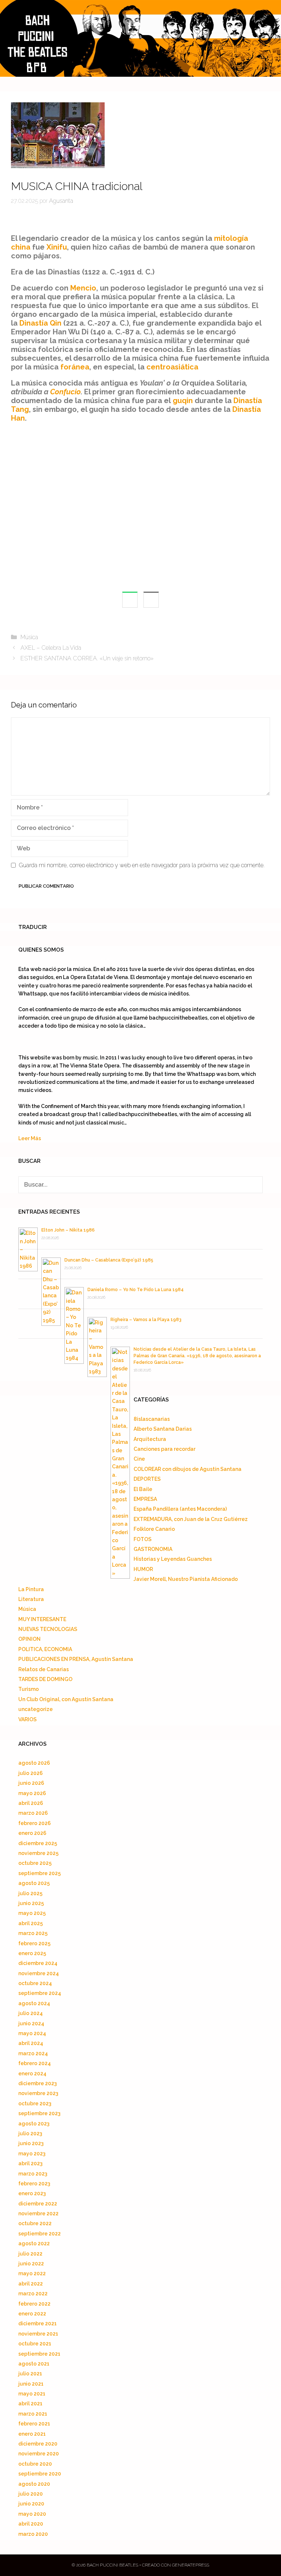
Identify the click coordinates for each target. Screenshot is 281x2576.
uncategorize (35, 1709)
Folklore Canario (154, 1529)
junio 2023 (31, 2143)
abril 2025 (31, 1923)
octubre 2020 (35, 2464)
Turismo (29, 1689)
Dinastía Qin (40, 323)
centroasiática (172, 367)
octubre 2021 (35, 2344)
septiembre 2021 (39, 2354)
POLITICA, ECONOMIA (45, 1649)
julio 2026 (31, 1773)
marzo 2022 (33, 2294)
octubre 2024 (35, 1983)
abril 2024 (31, 2043)
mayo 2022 (32, 2273)
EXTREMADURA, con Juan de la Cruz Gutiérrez (191, 1519)
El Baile (143, 1489)
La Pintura (31, 1589)
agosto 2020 (34, 2484)
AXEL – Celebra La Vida (51, 648)
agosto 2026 (34, 1763)
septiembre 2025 (40, 1873)
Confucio (65, 392)
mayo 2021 (32, 2394)
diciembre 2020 (38, 2444)
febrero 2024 (35, 2063)
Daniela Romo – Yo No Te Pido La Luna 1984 (136, 1290)
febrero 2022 (34, 2304)
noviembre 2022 (38, 2213)
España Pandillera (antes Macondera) (180, 1509)
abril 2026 (31, 1803)
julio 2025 (30, 1893)
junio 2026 (31, 1783)
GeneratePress (191, 2565)
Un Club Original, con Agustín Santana (66, 1699)
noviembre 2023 (38, 2093)
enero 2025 (32, 1953)
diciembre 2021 (38, 2323)
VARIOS (27, 1719)
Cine (139, 1459)
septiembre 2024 (40, 1993)
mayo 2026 (32, 1793)
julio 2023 (30, 2133)
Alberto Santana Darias (163, 1429)
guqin (183, 401)
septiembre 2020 (40, 2474)
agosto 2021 (34, 2364)
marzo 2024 (33, 2053)
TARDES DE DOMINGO (45, 1679)
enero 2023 (32, 2193)
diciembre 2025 (38, 1843)
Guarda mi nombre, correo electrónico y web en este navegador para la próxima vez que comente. (142, 865)
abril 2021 (30, 2404)
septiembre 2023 (39, 2113)
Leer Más (30, 1138)
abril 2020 (31, 2524)
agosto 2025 (34, 1883)
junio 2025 (31, 1903)
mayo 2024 (32, 2033)
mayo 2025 (32, 1913)
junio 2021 (31, 2384)
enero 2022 (32, 2314)
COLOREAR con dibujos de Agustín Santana (188, 1469)
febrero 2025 (34, 1943)
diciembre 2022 (38, 2204)
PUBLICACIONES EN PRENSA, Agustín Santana (76, 1659)
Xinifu (57, 247)
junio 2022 (31, 2264)
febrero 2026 (35, 1823)
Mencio (83, 288)
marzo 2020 (33, 2534)
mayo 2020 (32, 2514)
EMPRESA (145, 1499)
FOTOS (143, 1539)
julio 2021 (30, 2374)
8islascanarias (152, 1419)
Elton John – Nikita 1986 (68, 1230)
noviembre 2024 (39, 1973)
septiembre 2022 (40, 2234)
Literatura (31, 1599)
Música (29, 637)
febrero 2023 (34, 2184)
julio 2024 (31, 2013)
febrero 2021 (34, 2424)
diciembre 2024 (38, 1963)
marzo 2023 (33, 2174)
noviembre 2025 (38, 1853)
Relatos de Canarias (44, 1669)
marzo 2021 (33, 2414)
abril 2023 (30, 2163)
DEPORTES (147, 1479)
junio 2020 (31, 2504)
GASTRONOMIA (153, 1549)
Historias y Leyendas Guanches (173, 1559)
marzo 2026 (33, 1813)
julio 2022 (30, 2254)
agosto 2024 (34, 2003)
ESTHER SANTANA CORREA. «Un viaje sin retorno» (87, 658)
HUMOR (143, 1569)
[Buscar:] (140, 1185)
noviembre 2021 (38, 2334)
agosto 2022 (34, 2243)
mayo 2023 (32, 2154)
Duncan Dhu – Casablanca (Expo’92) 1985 (109, 1260)
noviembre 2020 (39, 2454)
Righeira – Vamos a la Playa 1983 (146, 1320)
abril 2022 (31, 2284)
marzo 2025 (33, 1933)
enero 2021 (32, 2434)
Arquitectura (150, 1439)
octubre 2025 (35, 1863)
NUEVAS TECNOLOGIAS (48, 1629)
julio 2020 (31, 2494)
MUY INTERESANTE (42, 1619)
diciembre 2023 (38, 2083)
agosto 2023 (34, 2124)
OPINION (29, 1639)
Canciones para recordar (164, 1449)
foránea (75, 367)
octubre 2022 (35, 2223)
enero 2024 (32, 2074)
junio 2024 (31, 2023)
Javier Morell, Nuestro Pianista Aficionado (186, 1579)
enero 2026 (32, 1833)
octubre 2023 (35, 2103)
